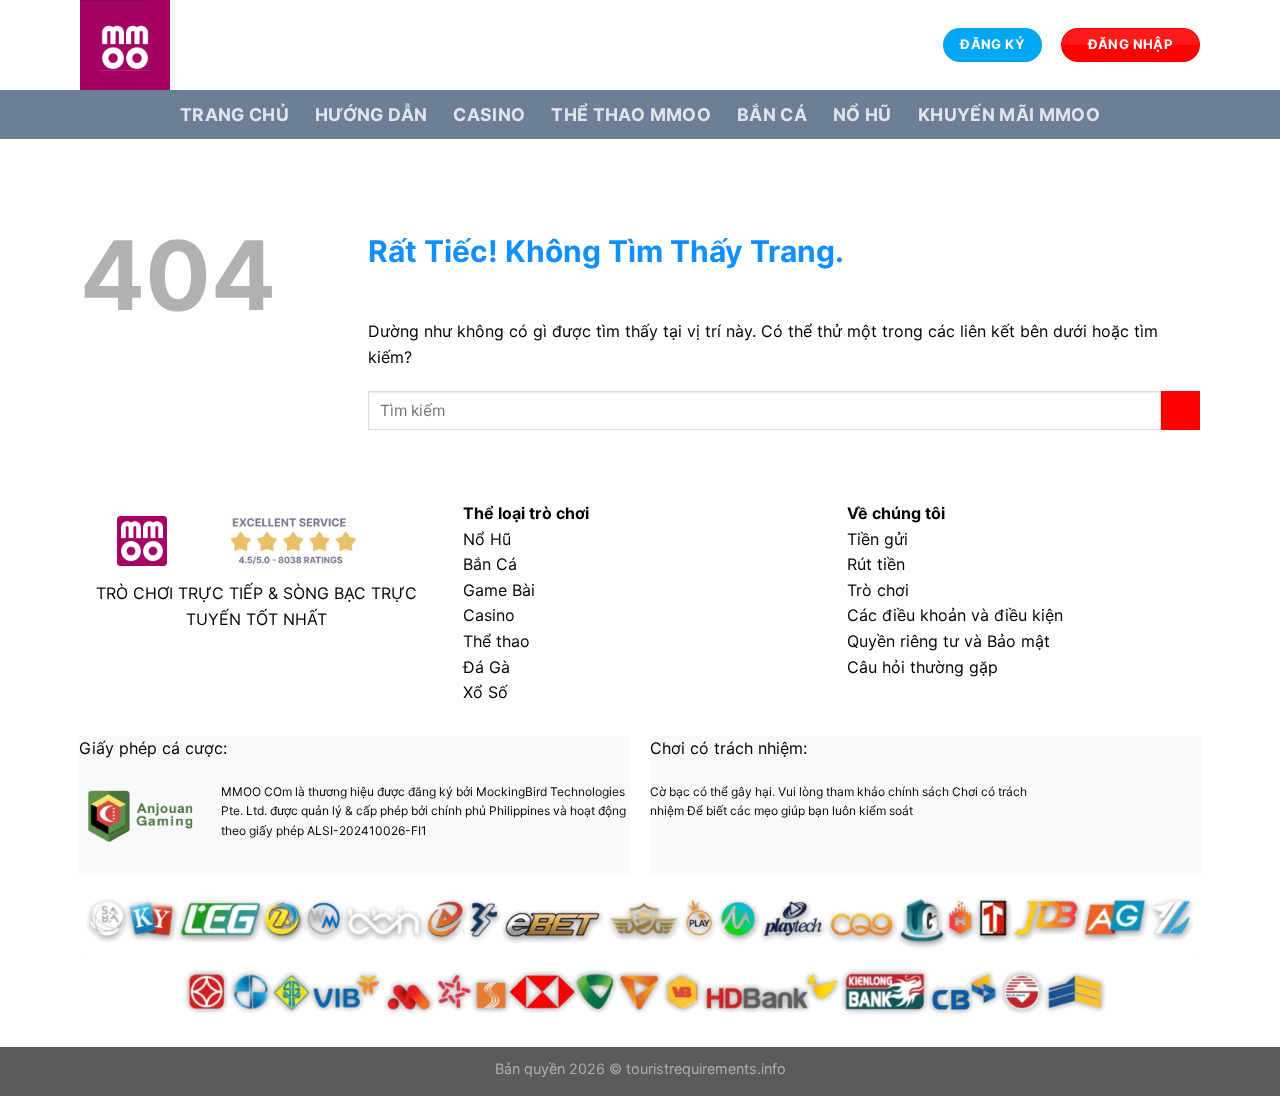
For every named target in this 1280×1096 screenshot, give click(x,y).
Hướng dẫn (371, 114)
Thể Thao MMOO (631, 114)
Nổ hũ (862, 114)
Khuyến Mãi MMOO (1009, 114)
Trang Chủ (234, 114)
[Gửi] (1180, 410)
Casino (489, 114)
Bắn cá (772, 114)
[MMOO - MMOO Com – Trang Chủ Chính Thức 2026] (180, 45)
